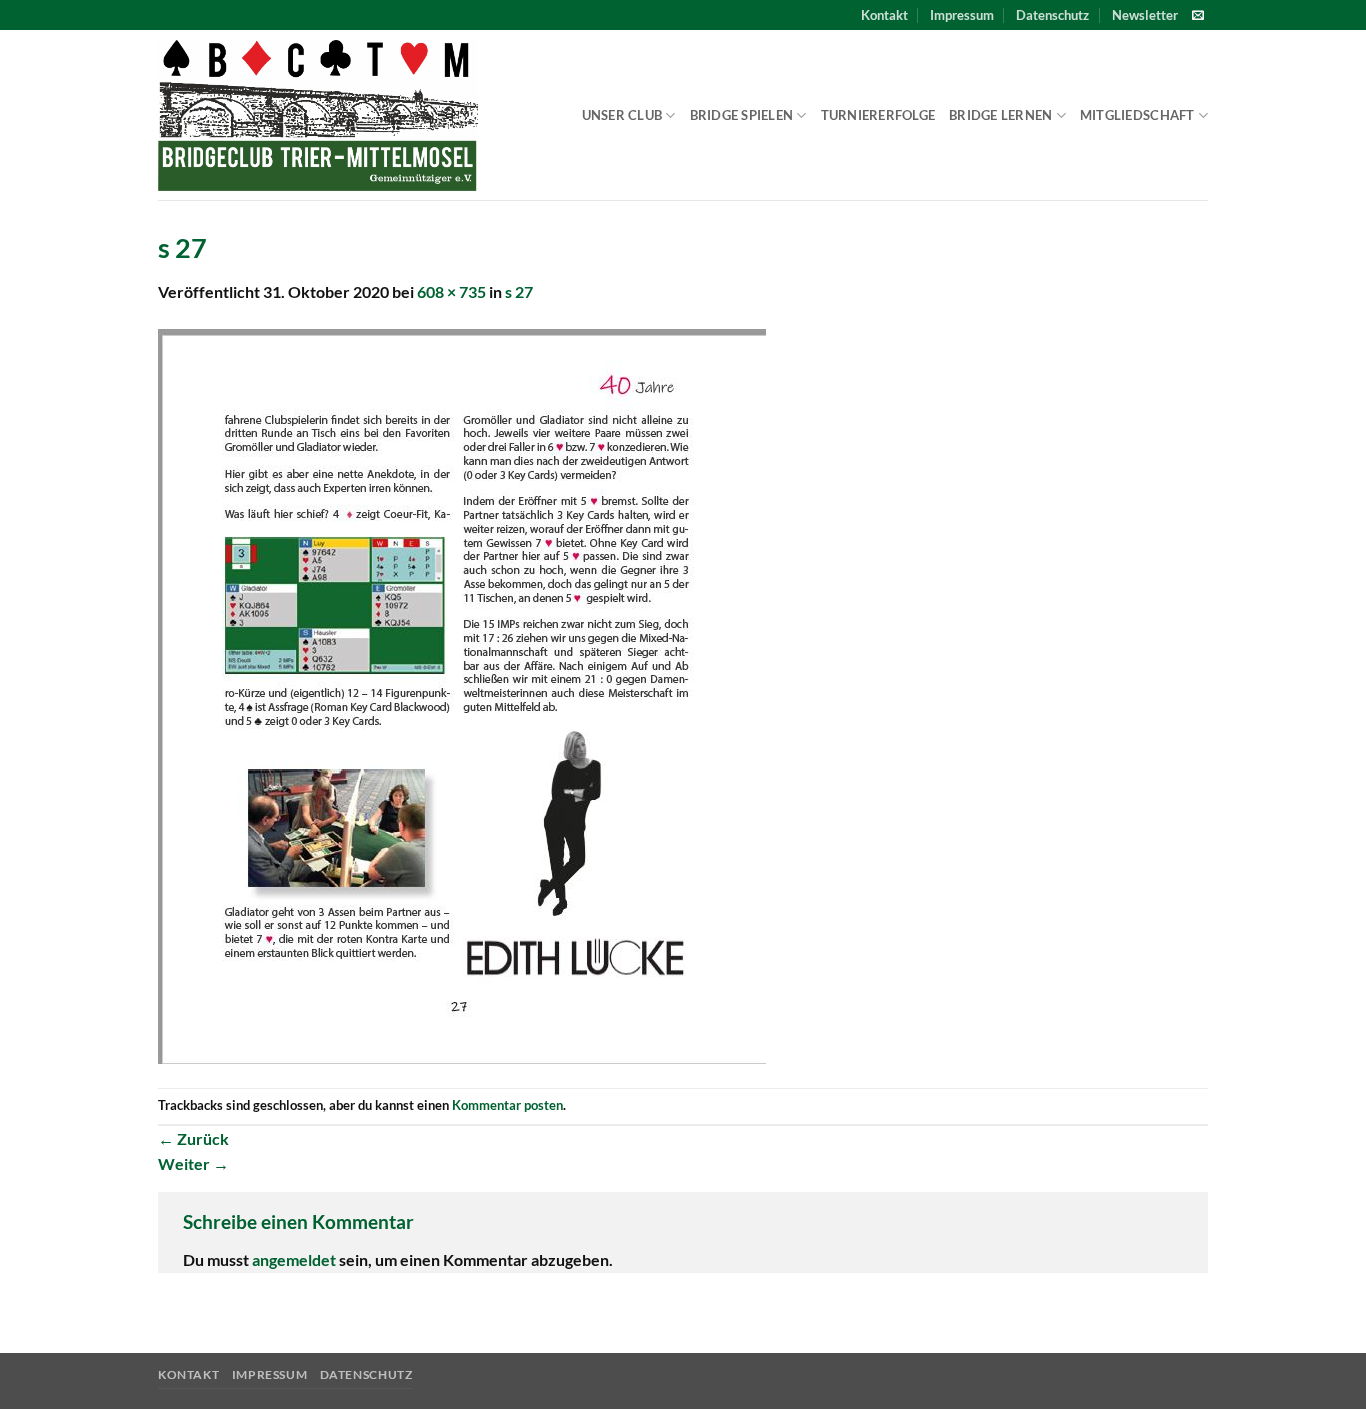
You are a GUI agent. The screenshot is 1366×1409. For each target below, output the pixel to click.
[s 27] (462, 694)
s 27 (519, 291)
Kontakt (884, 15)
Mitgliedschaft (1137, 115)
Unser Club (622, 115)
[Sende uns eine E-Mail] (1198, 16)
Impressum (962, 15)
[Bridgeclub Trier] (318, 115)
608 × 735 (451, 291)
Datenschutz (1052, 15)
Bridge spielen (742, 115)
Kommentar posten (507, 1105)
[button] (1145, 15)
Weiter (193, 1163)
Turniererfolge (878, 115)
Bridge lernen (1000, 115)
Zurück (193, 1138)
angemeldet (294, 1259)
